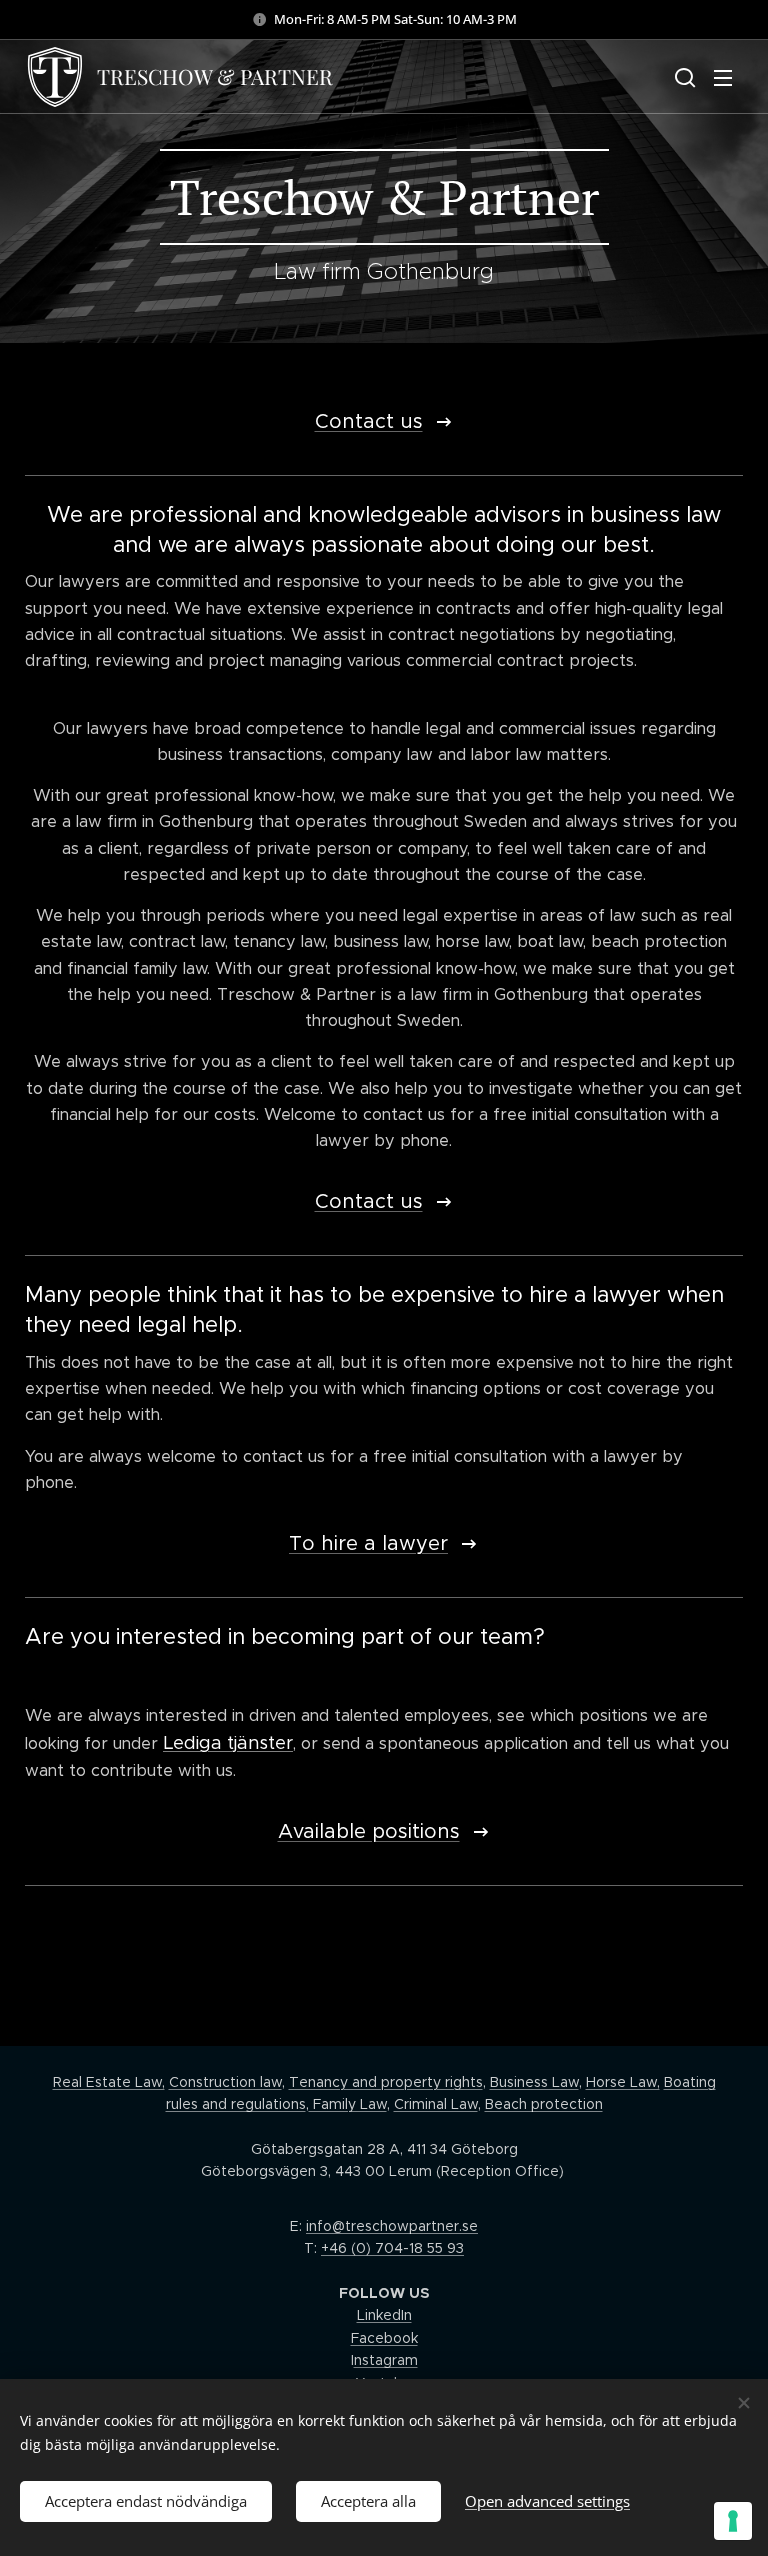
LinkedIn (384, 2315)
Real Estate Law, (109, 2082)
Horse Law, (623, 2082)
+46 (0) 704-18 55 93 (392, 2248)
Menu (723, 77)
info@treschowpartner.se (392, 2226)
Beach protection (544, 2104)
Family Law (348, 2104)
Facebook (384, 2338)
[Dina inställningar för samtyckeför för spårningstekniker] (733, 2521)
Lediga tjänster (228, 1743)
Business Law (534, 2082)
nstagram (386, 2360)
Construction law (225, 2082)
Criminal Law (436, 2104)
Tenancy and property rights (386, 2082)
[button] (683, 77)
